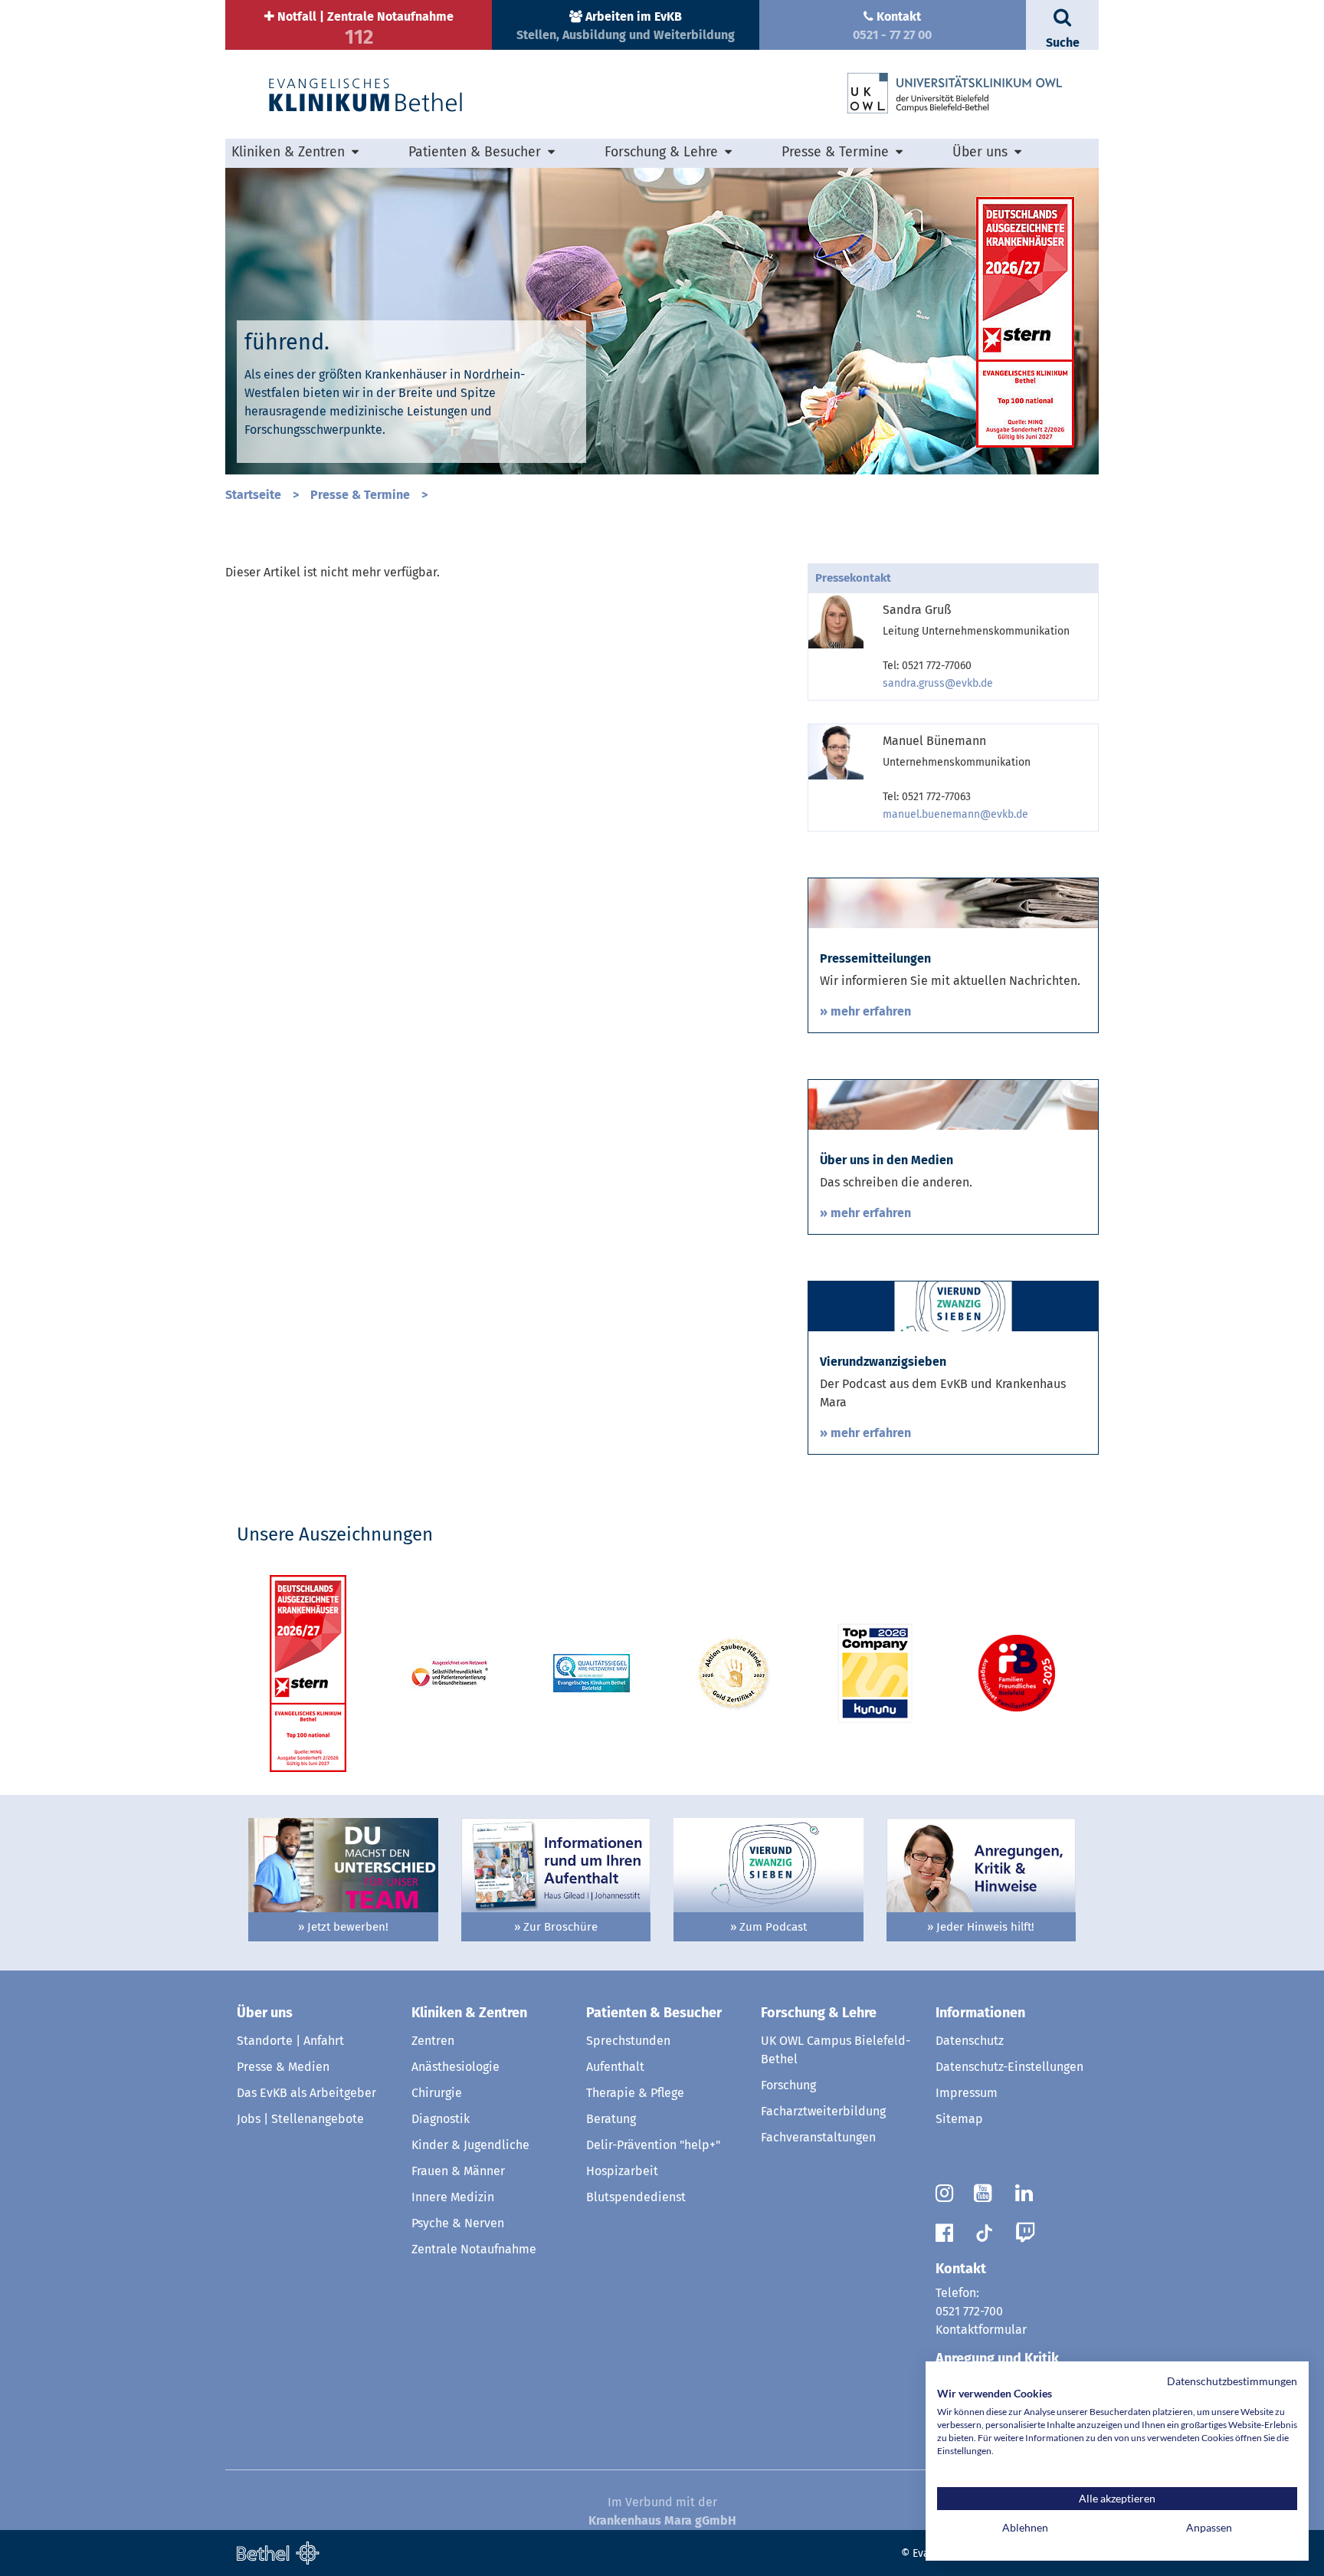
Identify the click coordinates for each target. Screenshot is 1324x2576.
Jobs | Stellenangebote (300, 2119)
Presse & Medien (283, 2067)
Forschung (788, 2085)
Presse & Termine (360, 495)
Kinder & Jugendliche (470, 2145)
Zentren (433, 2041)
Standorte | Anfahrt (290, 2041)
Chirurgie (437, 2093)
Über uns (265, 2013)
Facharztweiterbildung (823, 2111)
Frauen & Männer (458, 2171)
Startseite (253, 495)
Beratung (611, 2119)
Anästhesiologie (456, 2067)
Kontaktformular (981, 2330)
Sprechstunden (628, 2041)
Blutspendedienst (636, 2197)
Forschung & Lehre (819, 2013)
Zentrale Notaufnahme (474, 2249)
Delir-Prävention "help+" (653, 2145)
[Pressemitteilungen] (953, 902)
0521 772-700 (969, 2311)
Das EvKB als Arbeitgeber (306, 2093)
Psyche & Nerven (458, 2223)
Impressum (967, 2093)
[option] (662, 321)
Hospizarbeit (622, 2171)
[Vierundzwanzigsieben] (953, 1306)
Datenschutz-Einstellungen (1009, 2067)
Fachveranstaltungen (818, 2137)
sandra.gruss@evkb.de (938, 683)
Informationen (980, 2013)
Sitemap (959, 2119)
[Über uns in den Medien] (953, 1104)
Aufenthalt (615, 2067)
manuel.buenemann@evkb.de (955, 814)
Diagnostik (441, 2119)
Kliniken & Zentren (469, 2013)
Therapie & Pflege (635, 2093)
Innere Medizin (453, 2197)
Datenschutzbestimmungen (1232, 2381)
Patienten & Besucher (654, 2013)
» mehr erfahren (865, 1011)
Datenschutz (970, 2041)
